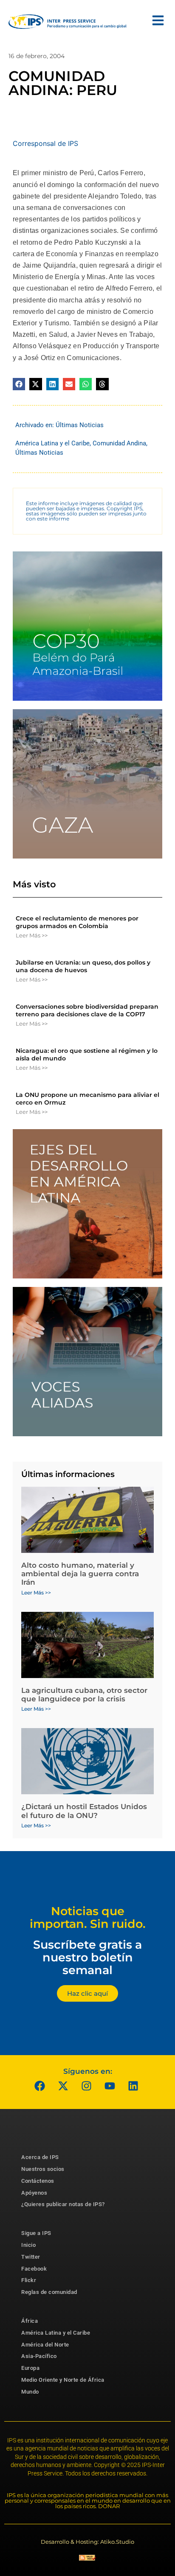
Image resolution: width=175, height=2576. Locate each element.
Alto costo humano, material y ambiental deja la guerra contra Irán (80, 1574)
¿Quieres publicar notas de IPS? (63, 2204)
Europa (30, 2368)
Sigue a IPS (36, 2233)
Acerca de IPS (40, 2157)
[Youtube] (110, 2086)
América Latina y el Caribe (52, 443)
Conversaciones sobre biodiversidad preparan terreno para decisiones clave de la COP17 (87, 1010)
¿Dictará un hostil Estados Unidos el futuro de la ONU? (84, 1811)
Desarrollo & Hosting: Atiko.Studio (87, 2542)
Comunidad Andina (119, 443)
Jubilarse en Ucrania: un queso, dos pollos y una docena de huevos (83, 966)
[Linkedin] (133, 2086)
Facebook (34, 2269)
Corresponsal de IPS (45, 143)
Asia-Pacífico (39, 2356)
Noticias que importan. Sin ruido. (88, 1917)
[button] (19, 384)
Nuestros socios (43, 2169)
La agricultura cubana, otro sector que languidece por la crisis (84, 1695)
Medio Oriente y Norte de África (63, 2380)
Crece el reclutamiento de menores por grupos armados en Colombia (77, 922)
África (30, 2321)
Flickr (29, 2280)
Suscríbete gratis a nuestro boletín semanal (87, 1957)
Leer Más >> (32, 935)
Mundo (30, 2392)
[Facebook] (40, 2086)
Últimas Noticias (80, 425)
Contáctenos (38, 2181)
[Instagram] (87, 2086)
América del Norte (45, 2345)
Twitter (31, 2257)
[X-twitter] (63, 2086)
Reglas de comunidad (49, 2292)
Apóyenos (34, 2193)
